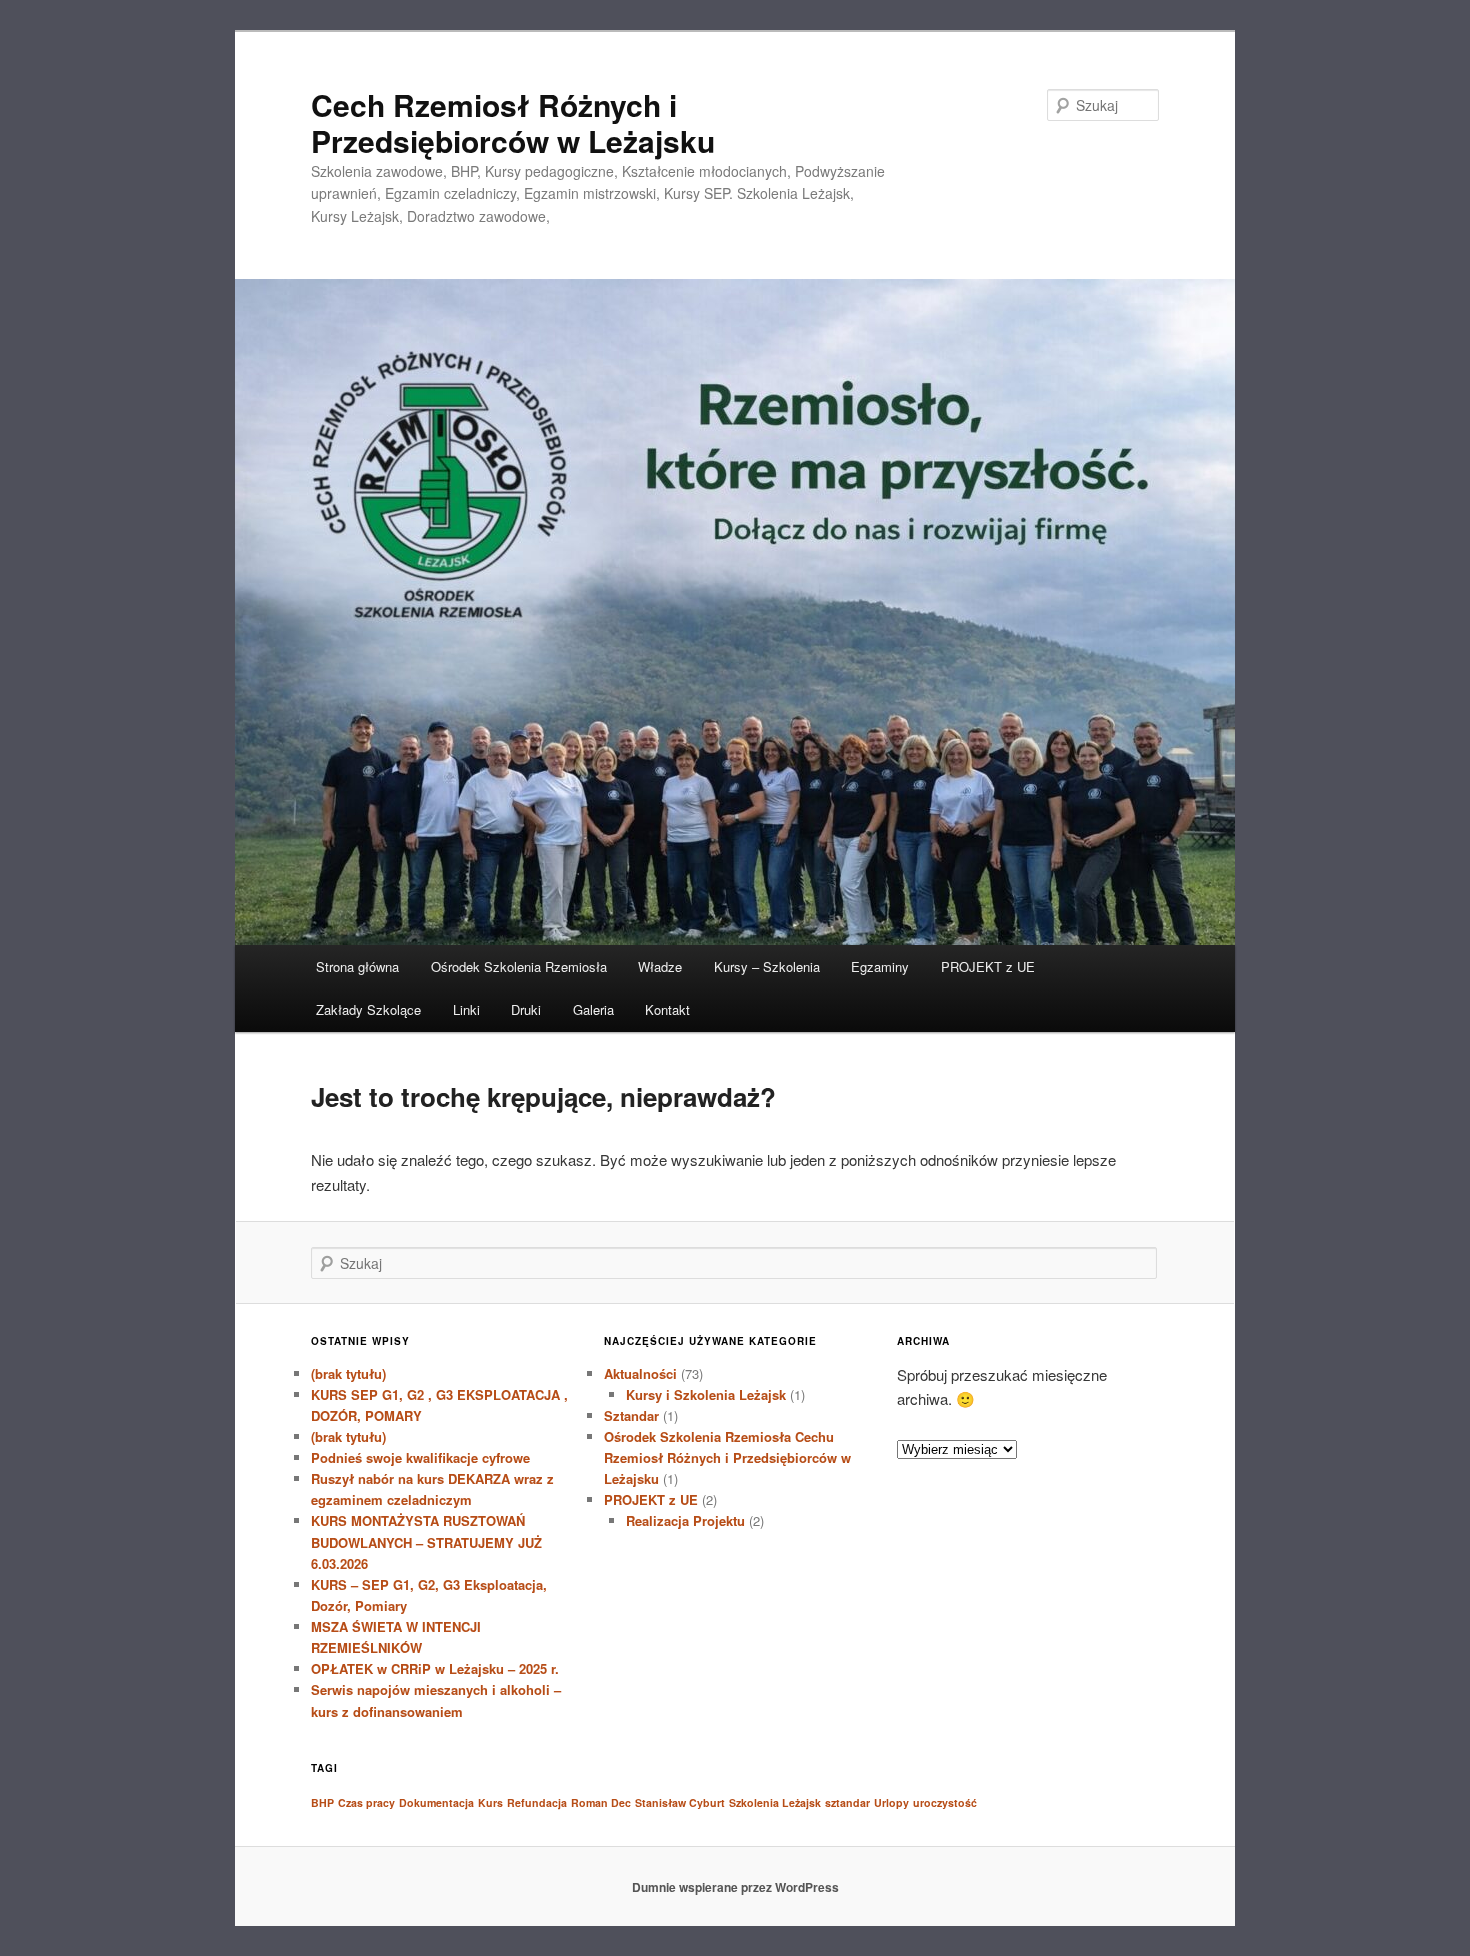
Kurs (490, 1802)
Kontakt (667, 1009)
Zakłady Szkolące (368, 1009)
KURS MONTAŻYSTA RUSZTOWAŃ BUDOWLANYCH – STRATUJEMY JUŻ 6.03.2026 (426, 1541)
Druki (526, 1009)
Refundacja (537, 1802)
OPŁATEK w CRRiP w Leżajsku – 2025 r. (435, 1668)
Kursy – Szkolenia (767, 966)
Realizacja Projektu (685, 1520)
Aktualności (640, 1373)
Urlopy (891, 1802)
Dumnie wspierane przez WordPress (735, 1887)
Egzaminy (880, 966)
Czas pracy (366, 1802)
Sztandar (631, 1415)
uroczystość (945, 1802)
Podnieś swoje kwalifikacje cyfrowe (420, 1457)
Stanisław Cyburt (680, 1802)
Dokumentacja (436, 1802)
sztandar (847, 1802)
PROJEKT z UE (988, 966)
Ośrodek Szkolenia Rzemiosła (519, 966)
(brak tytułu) (348, 1373)
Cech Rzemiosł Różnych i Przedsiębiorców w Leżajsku (513, 122)
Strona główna (357, 966)
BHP (322, 1802)
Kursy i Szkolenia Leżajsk (706, 1394)
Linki (466, 1009)
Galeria (593, 1009)
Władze (660, 966)
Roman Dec (601, 1802)
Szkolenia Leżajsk (775, 1802)
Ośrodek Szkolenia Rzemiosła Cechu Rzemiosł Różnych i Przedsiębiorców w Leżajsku (727, 1457)
